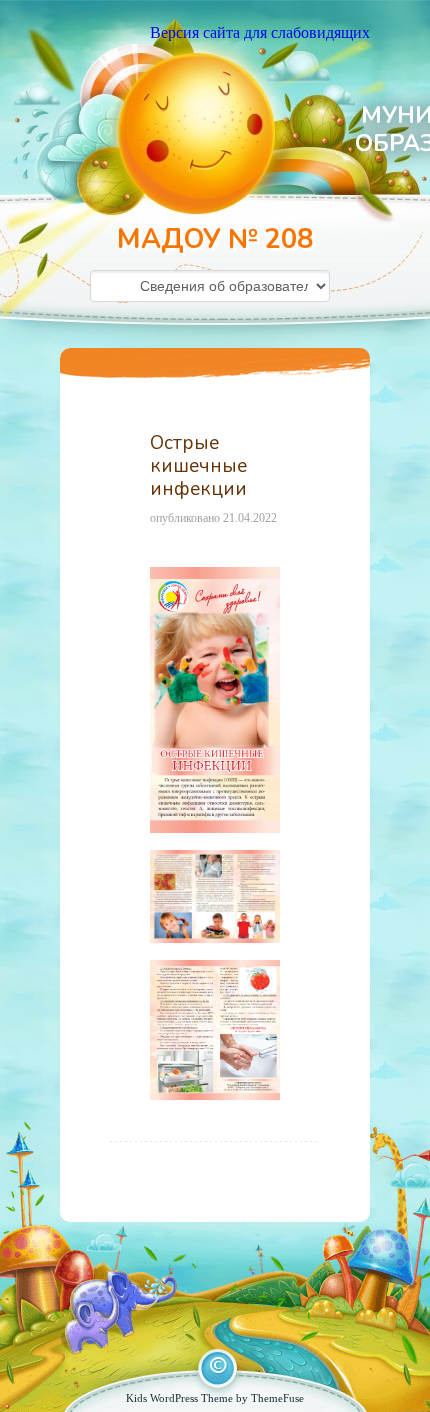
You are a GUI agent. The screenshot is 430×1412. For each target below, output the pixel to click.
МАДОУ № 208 (215, 239)
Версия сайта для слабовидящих (260, 32)
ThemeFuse (277, 1398)
